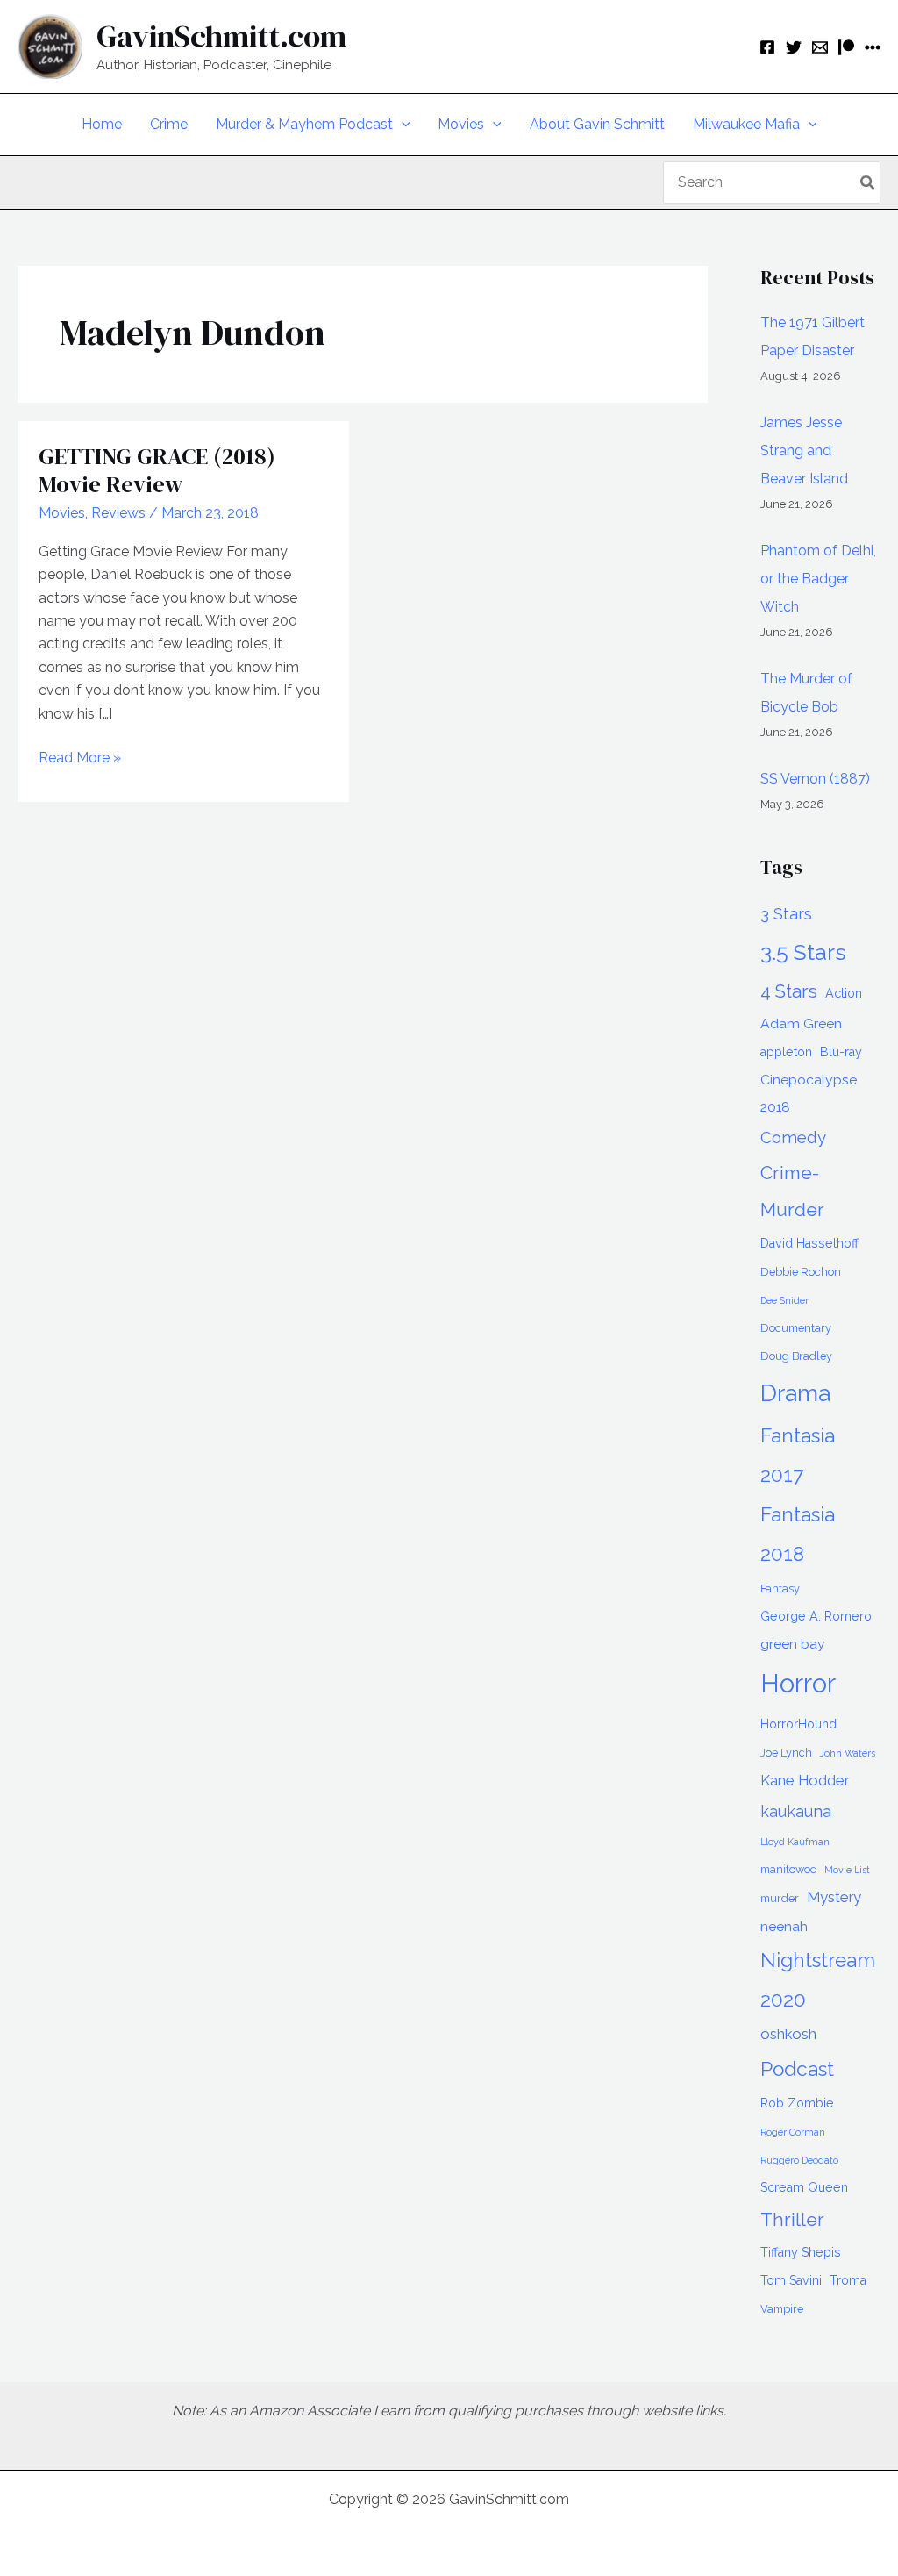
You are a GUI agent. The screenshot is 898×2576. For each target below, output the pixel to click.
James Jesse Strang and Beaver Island (804, 451)
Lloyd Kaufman (795, 1842)
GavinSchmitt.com (221, 36)
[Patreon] (846, 47)
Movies (62, 513)
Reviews (118, 513)
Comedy (793, 1137)
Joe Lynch (786, 1753)
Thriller (792, 2219)
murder (780, 1898)
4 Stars (789, 991)
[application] (402, 125)
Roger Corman (793, 2132)
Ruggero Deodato (799, 2160)
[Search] (868, 182)
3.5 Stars (803, 952)
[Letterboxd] (873, 47)
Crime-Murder (792, 1191)
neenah (784, 1926)
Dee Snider (784, 1300)
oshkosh (788, 2034)
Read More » (80, 759)
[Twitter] (794, 47)
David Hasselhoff (809, 1243)
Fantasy (780, 1589)
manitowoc (788, 1869)
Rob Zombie (797, 2103)
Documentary (796, 1328)
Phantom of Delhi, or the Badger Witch (818, 579)
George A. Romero (816, 1616)
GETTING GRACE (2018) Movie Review (157, 470)
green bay (793, 1644)
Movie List (847, 1870)
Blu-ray (841, 1052)
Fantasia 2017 (798, 1455)
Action (844, 993)
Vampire (782, 2309)
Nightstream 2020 (818, 1980)
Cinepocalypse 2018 (809, 1094)
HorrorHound (798, 1724)
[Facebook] (767, 47)
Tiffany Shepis (801, 2252)
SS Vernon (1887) (815, 779)
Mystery (834, 1897)
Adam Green (801, 1023)
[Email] (820, 47)
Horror (798, 1683)
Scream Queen (804, 2187)
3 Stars (786, 914)
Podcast (797, 2069)
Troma (848, 2280)
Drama (795, 1393)
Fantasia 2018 (798, 1534)
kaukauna (796, 1811)
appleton (786, 1052)
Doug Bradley (796, 1356)
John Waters (848, 1753)
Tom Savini (791, 2280)
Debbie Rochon (801, 1272)
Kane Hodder (805, 1780)
